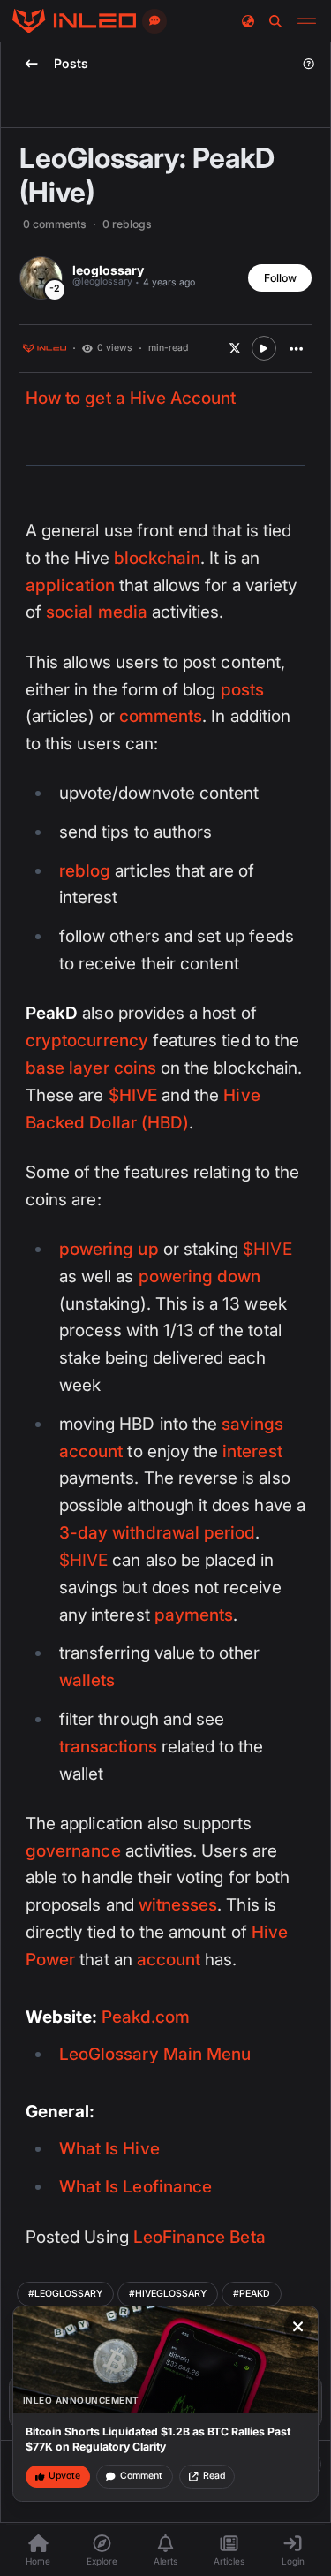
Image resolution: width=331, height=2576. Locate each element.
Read (214, 2476)
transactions (108, 1747)
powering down (200, 1277)
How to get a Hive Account (131, 398)
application (70, 585)
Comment (141, 2476)
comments (161, 716)
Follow (280, 278)
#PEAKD (252, 2294)
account (169, 1960)
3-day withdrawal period (157, 1533)
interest (252, 1451)
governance (73, 1851)
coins (135, 1068)
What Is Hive (109, 2149)
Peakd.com (146, 2017)
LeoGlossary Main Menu (155, 2054)
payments (194, 1615)
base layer (68, 1068)
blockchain (158, 558)
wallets (87, 1680)
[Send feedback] (154, 21)
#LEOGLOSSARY (65, 2294)
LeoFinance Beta (199, 2237)
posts (242, 690)
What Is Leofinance (135, 2187)
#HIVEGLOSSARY (168, 2294)
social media (97, 612)
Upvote (64, 2476)
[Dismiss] (298, 2327)
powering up (109, 1249)
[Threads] (74, 21)
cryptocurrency (87, 1041)
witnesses (178, 1905)
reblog (85, 871)
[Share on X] (235, 348)
